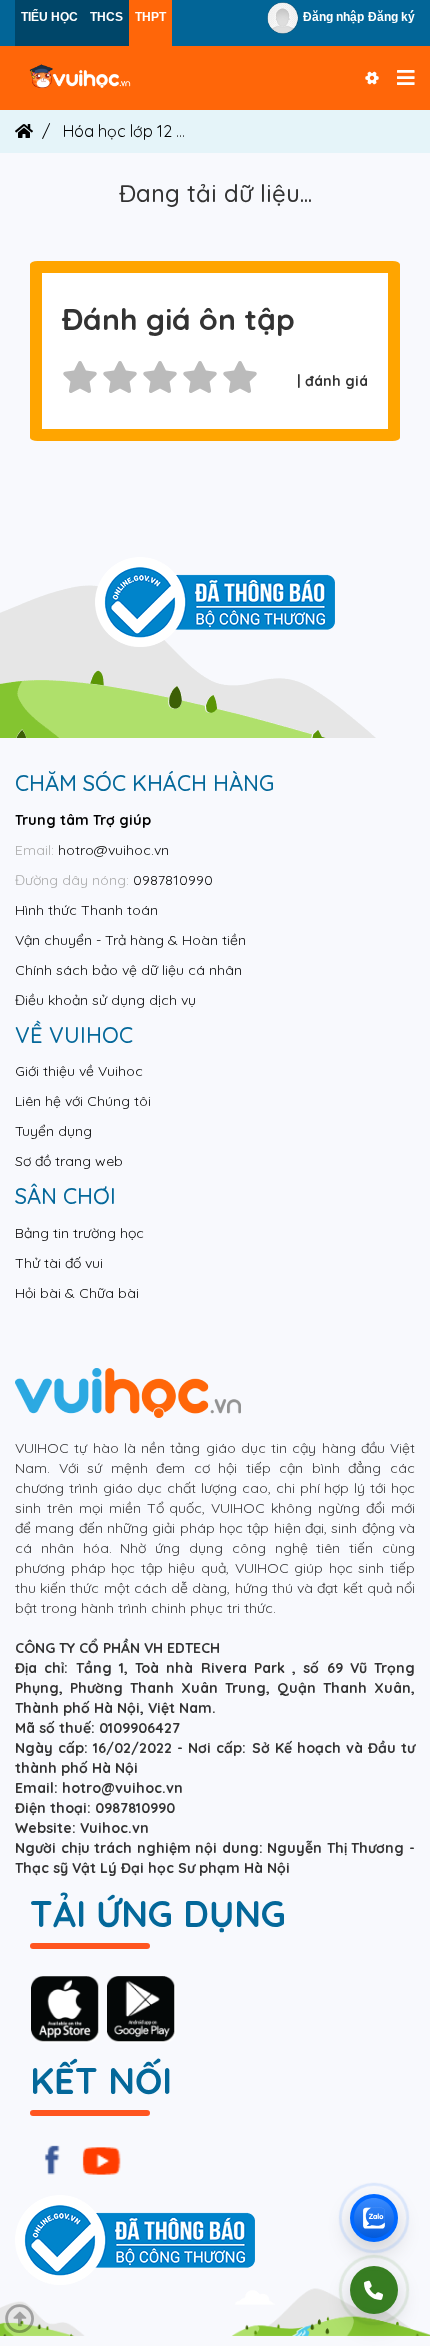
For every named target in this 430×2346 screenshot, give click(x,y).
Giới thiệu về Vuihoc (79, 1071)
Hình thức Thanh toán (86, 910)
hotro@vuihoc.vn (113, 850)
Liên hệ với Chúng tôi (83, 1101)
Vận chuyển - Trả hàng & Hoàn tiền (130, 940)
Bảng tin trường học (79, 1233)
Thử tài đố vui (59, 1263)
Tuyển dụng (53, 1131)
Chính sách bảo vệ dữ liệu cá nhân (128, 970)
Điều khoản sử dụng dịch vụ (105, 1000)
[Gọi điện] (374, 2290)
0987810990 (173, 880)
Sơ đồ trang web (69, 1161)
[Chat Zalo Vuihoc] (374, 2218)
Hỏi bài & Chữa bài (77, 1293)
